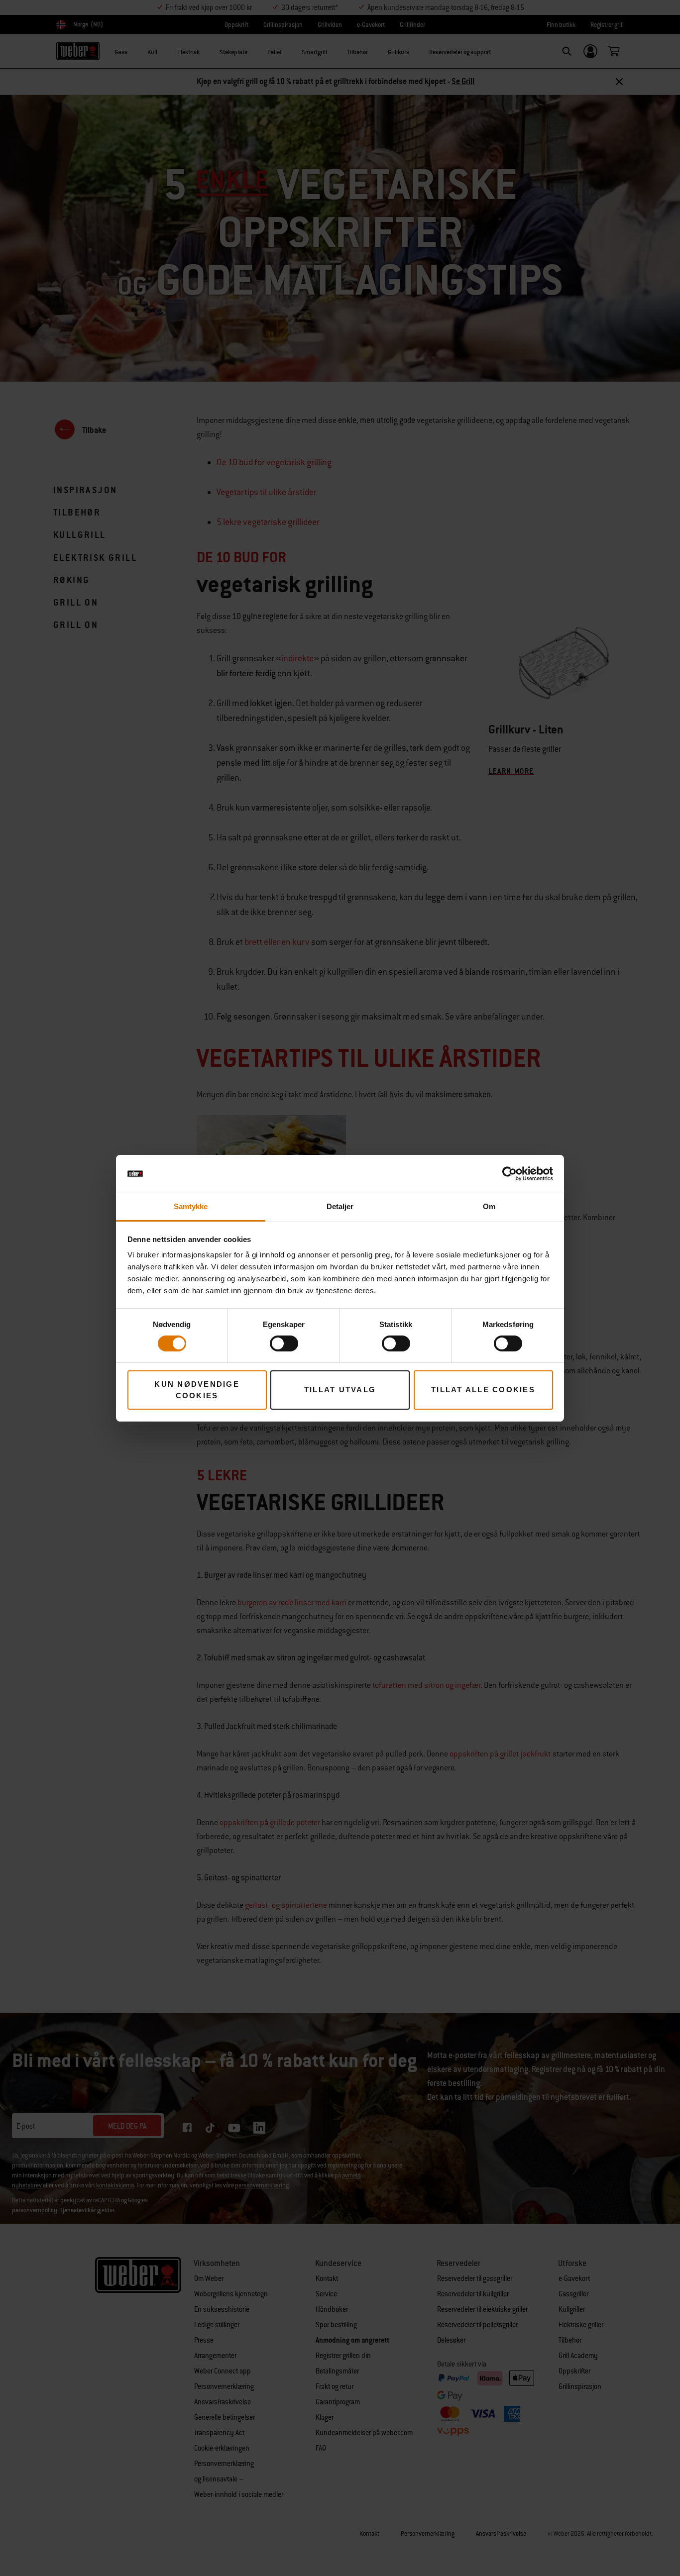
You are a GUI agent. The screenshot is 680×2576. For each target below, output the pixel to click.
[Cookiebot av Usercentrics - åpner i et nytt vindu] (510, 1174)
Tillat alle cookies (483, 1390)
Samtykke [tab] (191, 1206)
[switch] (284, 1343)
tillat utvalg (340, 1390)
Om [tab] (489, 1206)
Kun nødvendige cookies (197, 1390)
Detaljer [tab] (340, 1206)
